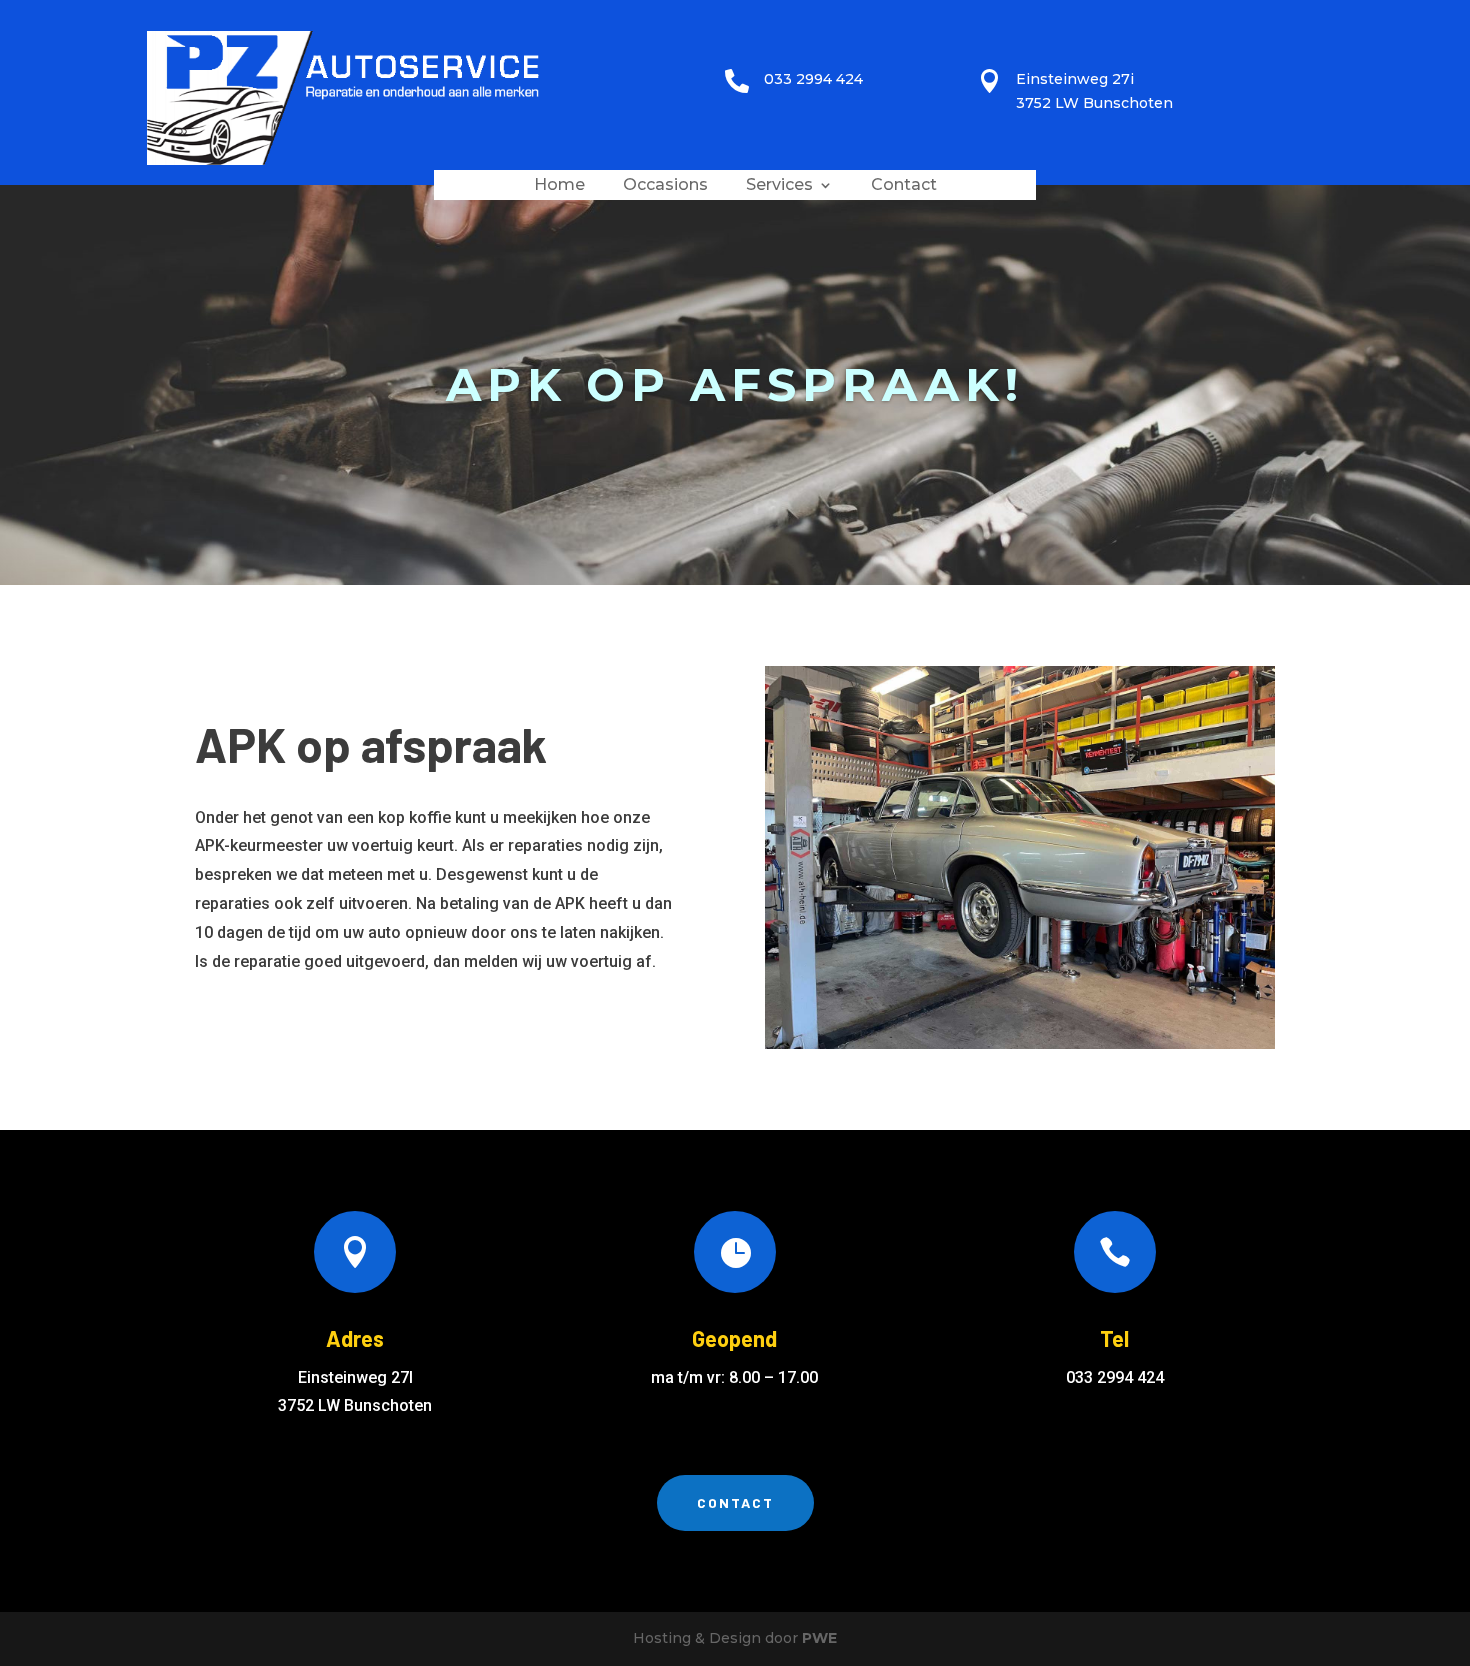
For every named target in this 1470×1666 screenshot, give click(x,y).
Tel (1114, 1338)
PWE (819, 1638)
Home (559, 186)
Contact (904, 186)
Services (779, 186)
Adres (355, 1338)
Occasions (665, 186)
